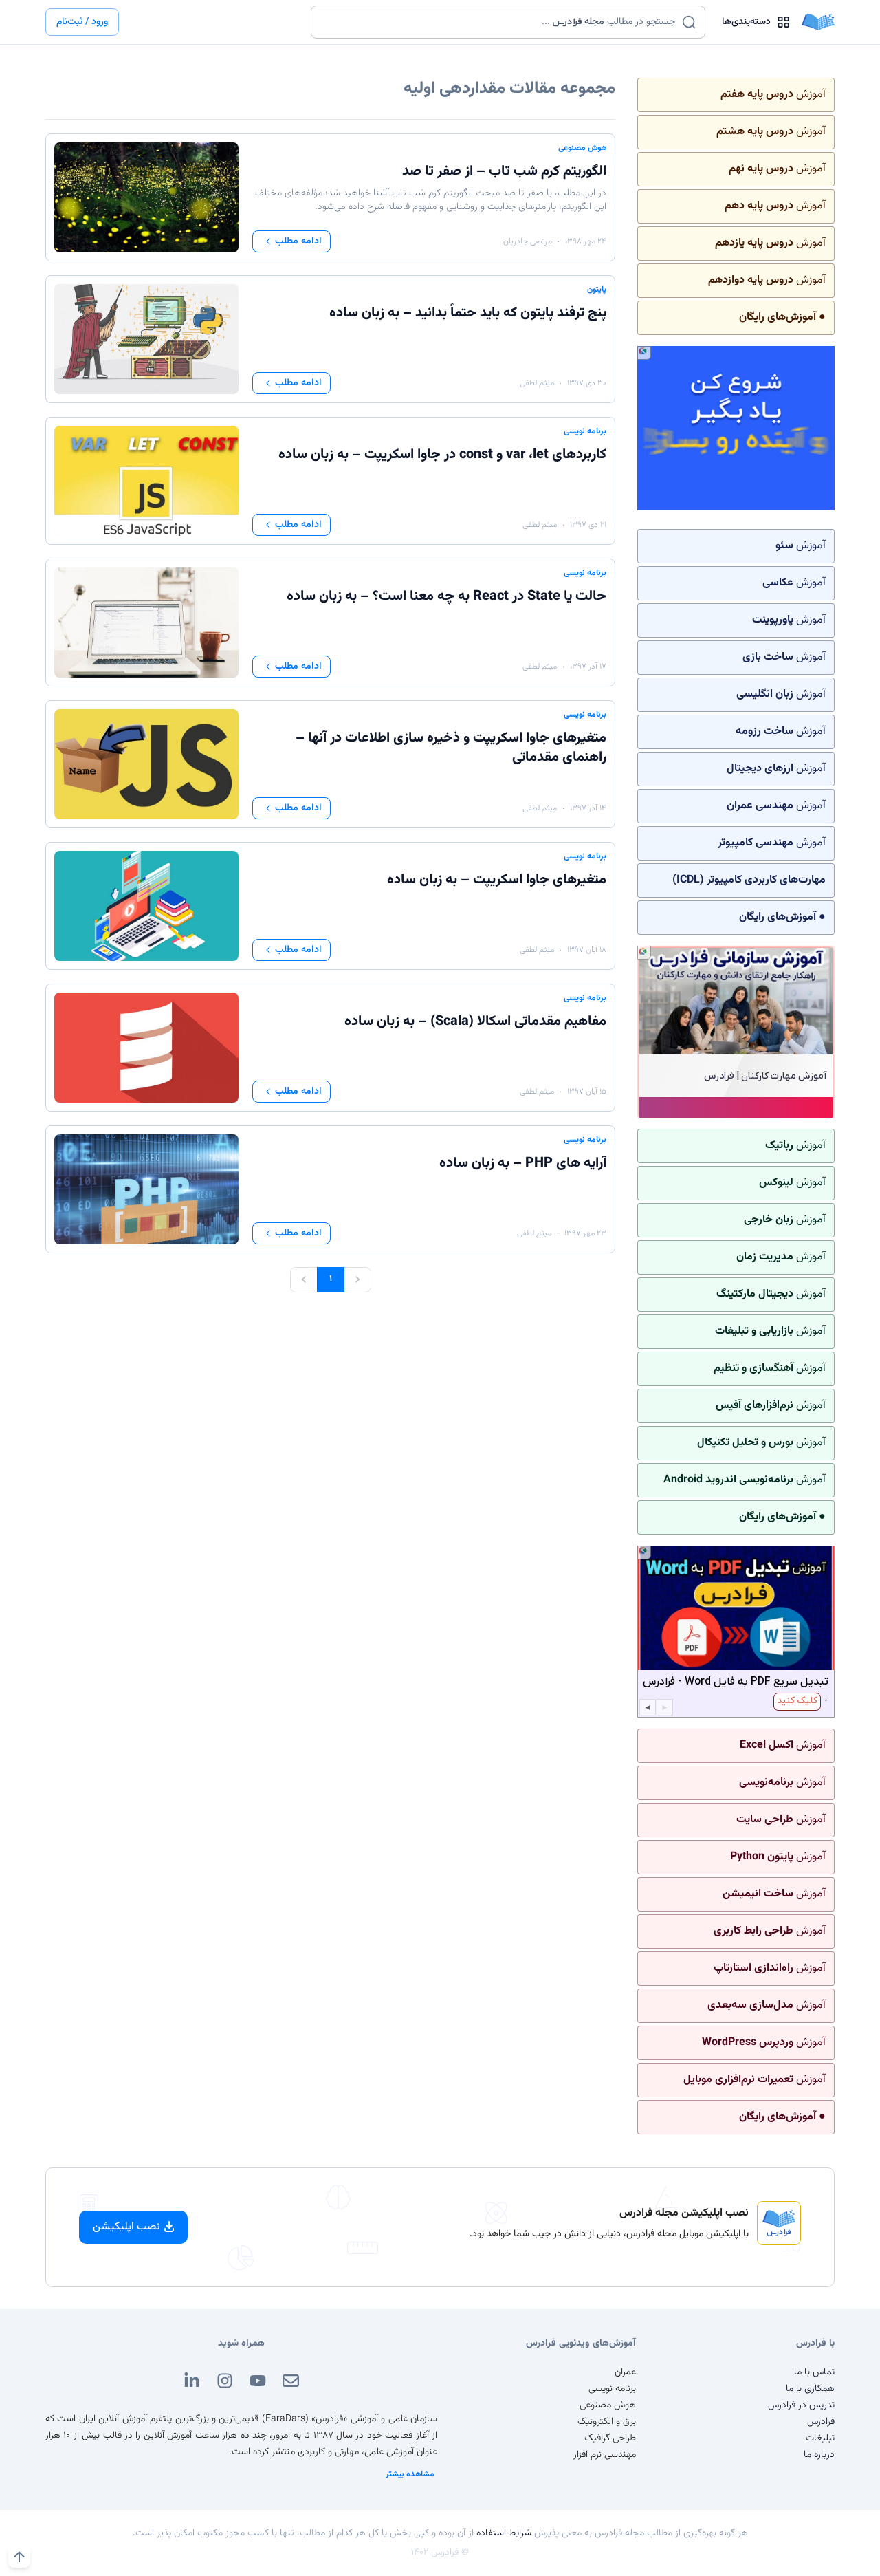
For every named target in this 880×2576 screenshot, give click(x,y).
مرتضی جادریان (528, 241)
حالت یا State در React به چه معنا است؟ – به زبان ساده (447, 596)
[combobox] (499, 22)
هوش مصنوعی (582, 148)
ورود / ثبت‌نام (82, 22)
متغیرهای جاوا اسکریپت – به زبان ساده (497, 880)
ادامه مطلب (298, 241)
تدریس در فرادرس (801, 2405)
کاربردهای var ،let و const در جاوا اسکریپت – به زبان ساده (442, 455)
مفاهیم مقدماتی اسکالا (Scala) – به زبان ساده (475, 1021)
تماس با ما (814, 2372)
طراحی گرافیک (610, 2438)
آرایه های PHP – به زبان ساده (523, 1163)
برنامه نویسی (585, 431)
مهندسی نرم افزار (605, 2455)
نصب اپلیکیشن (126, 2227)
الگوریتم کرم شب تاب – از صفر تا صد (504, 171)
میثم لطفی (537, 383)
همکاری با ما (810, 2389)
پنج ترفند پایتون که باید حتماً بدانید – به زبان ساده (468, 313)
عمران (625, 2372)
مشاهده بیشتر (410, 2474)
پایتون (597, 290)
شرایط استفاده (504, 2533)
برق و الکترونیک (607, 2422)
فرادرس (821, 2422)
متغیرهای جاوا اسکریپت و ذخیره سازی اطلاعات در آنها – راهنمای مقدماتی (451, 748)
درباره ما (819, 2455)
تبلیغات (820, 2438)
